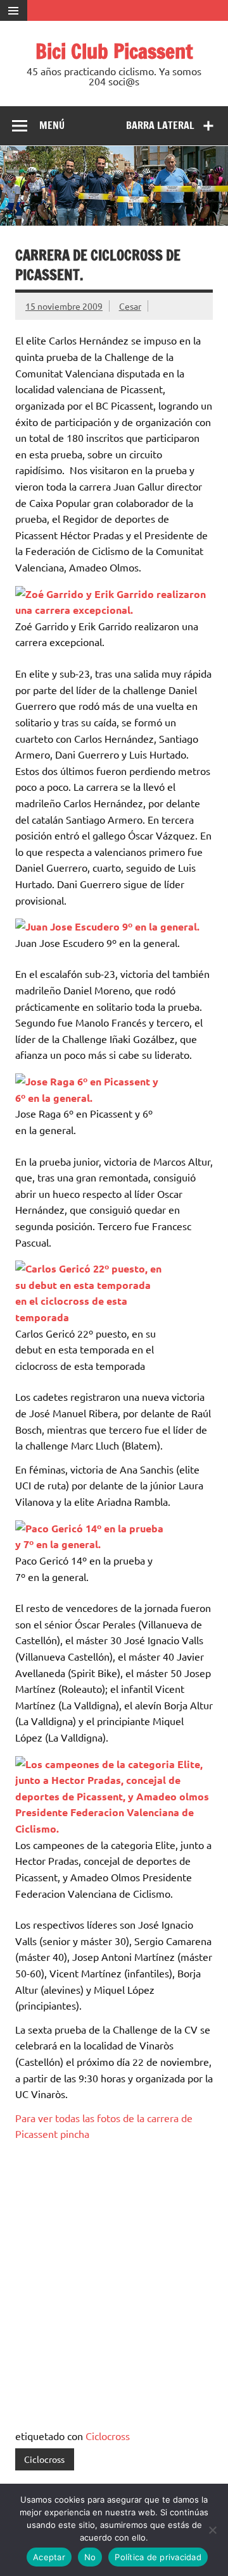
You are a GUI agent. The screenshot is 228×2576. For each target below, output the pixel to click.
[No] (212, 2530)
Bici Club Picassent (114, 51)
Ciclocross (108, 2436)
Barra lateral (160, 125)
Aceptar (49, 2557)
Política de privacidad (158, 2557)
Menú (52, 125)
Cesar (130, 306)
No (90, 2557)
